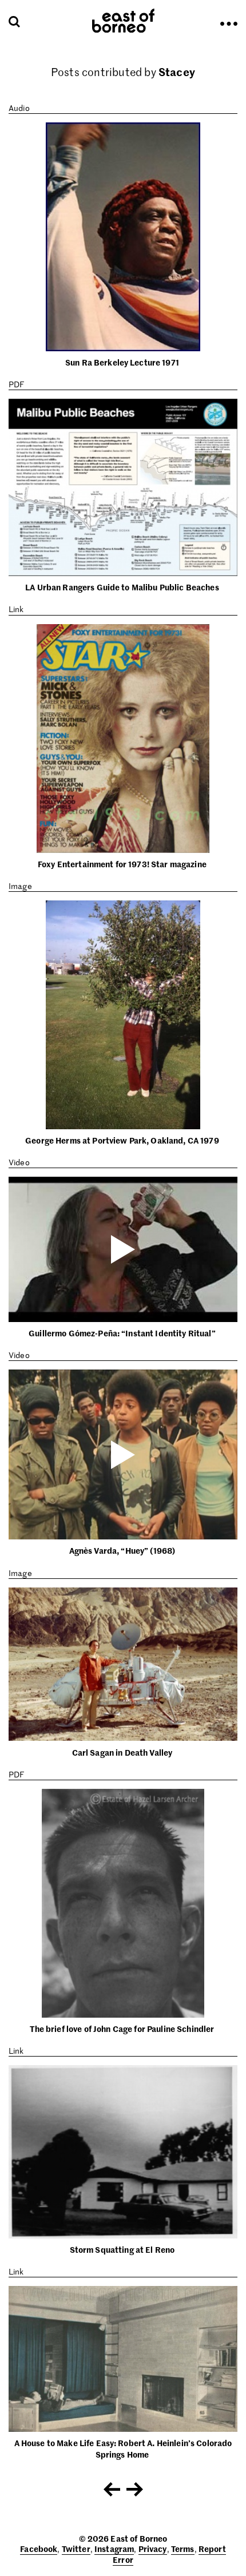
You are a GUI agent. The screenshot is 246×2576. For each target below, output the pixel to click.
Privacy (153, 2549)
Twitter (76, 2549)
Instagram (114, 2549)
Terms (183, 2549)
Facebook (39, 2549)
